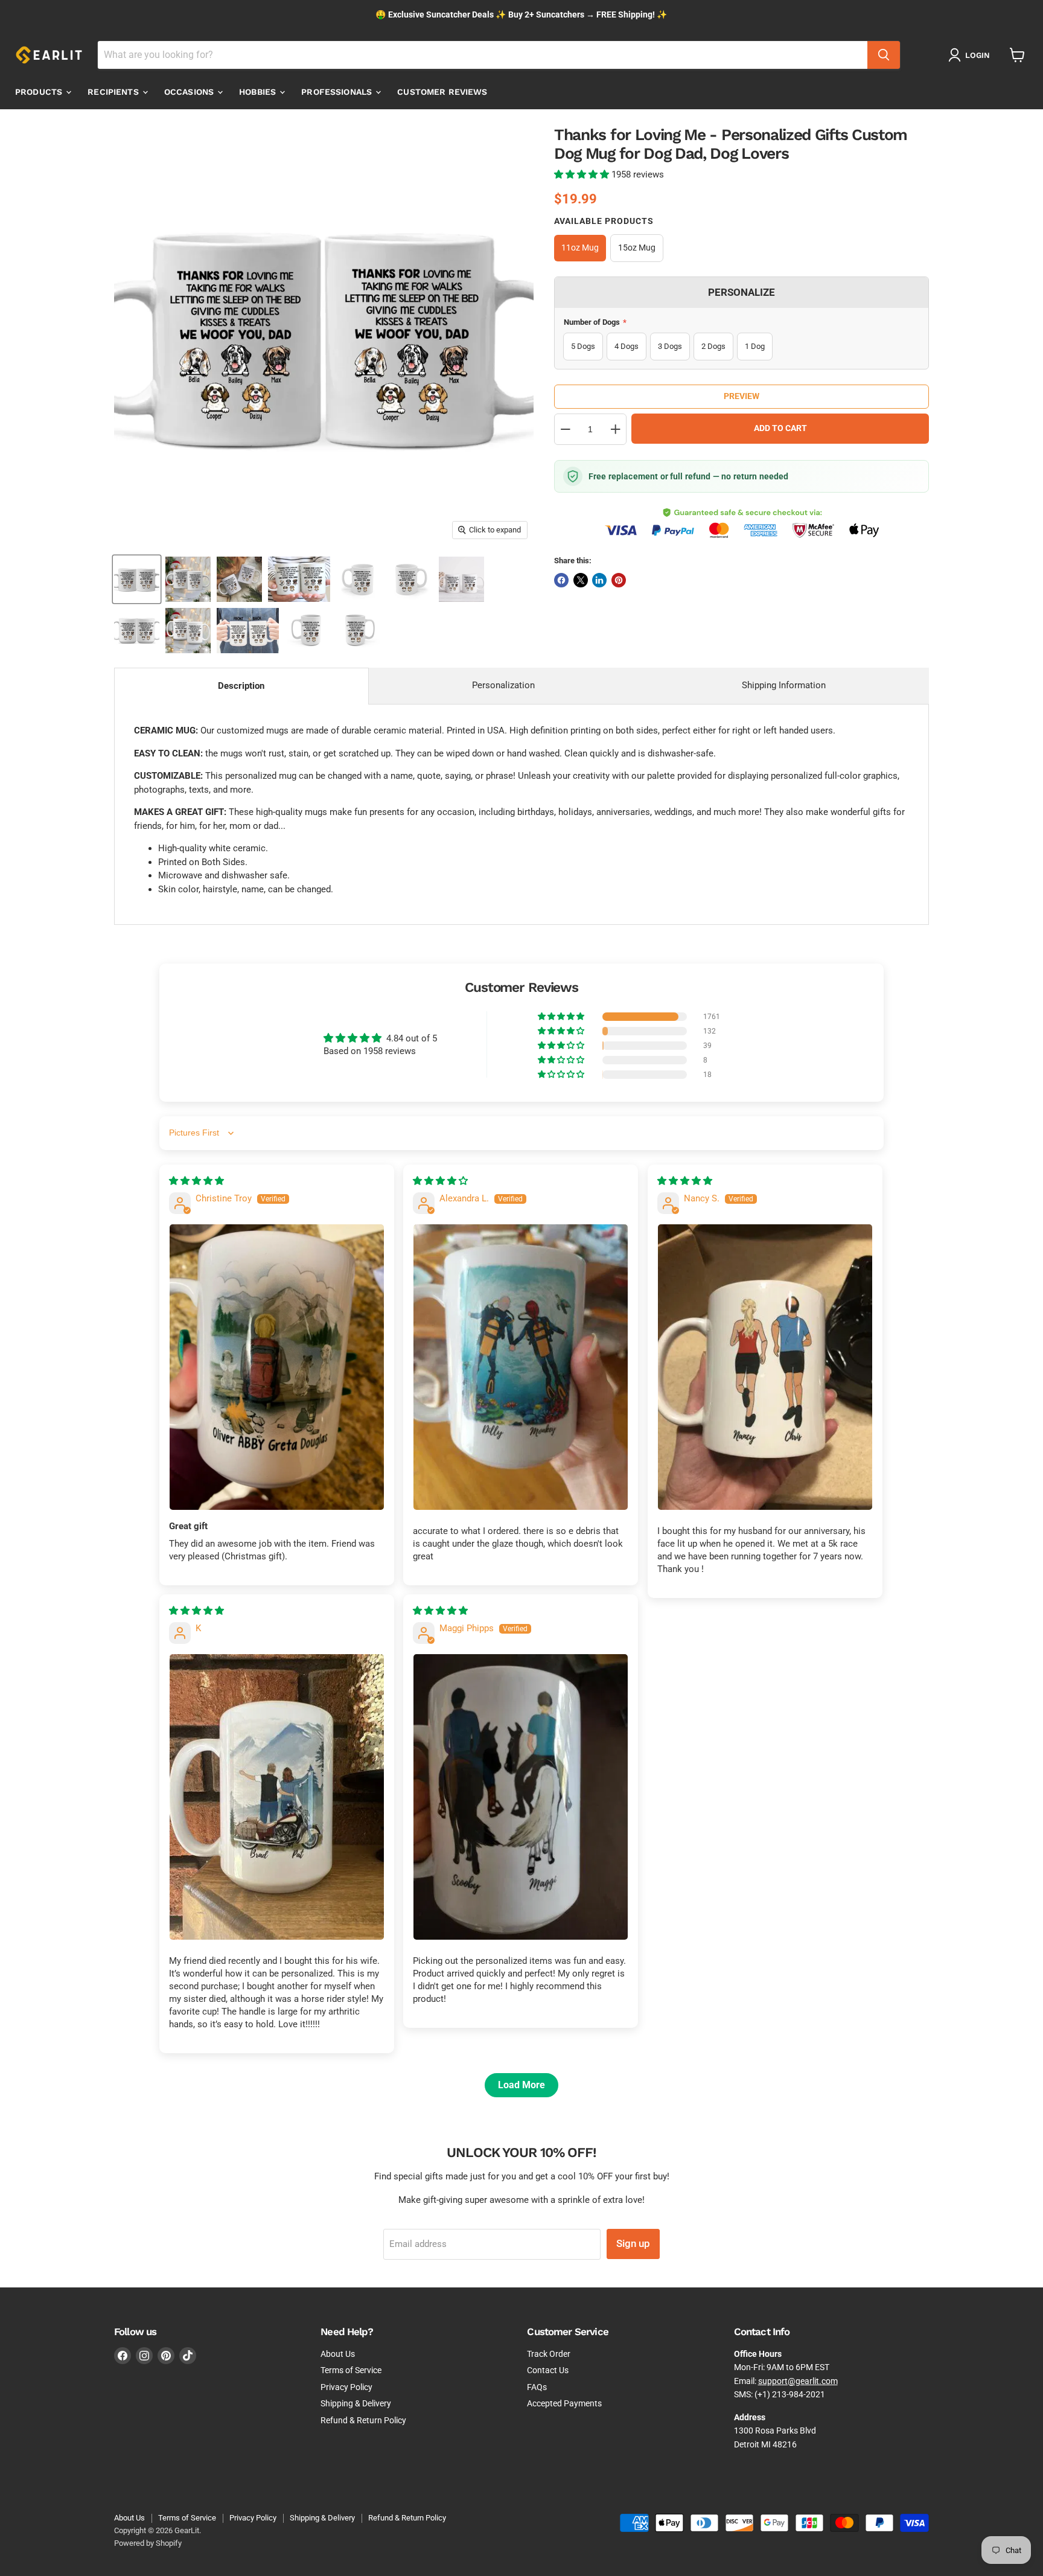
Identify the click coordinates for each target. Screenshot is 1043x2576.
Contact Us (548, 2370)
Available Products (604, 221)
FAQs (537, 2387)
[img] (196, 1181)
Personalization (503, 685)
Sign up (633, 2243)
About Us (338, 2354)
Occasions (190, 92)
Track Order (549, 2354)
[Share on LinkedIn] (599, 580)
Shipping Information (784, 685)
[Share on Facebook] (561, 580)
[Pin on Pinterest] (619, 580)
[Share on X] (581, 580)
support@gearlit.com (798, 2381)
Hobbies (259, 92)
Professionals (338, 92)
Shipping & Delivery (356, 2403)
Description (241, 686)
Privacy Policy (346, 2387)
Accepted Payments (564, 2403)
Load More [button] (521, 2085)
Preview (742, 396)
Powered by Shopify (148, 2543)
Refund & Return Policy (363, 2420)
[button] (583, 174)
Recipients (114, 92)
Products (40, 92)
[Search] (884, 55)
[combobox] (483, 55)
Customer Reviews (442, 92)
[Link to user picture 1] (277, 1367)
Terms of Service (351, 2370)
